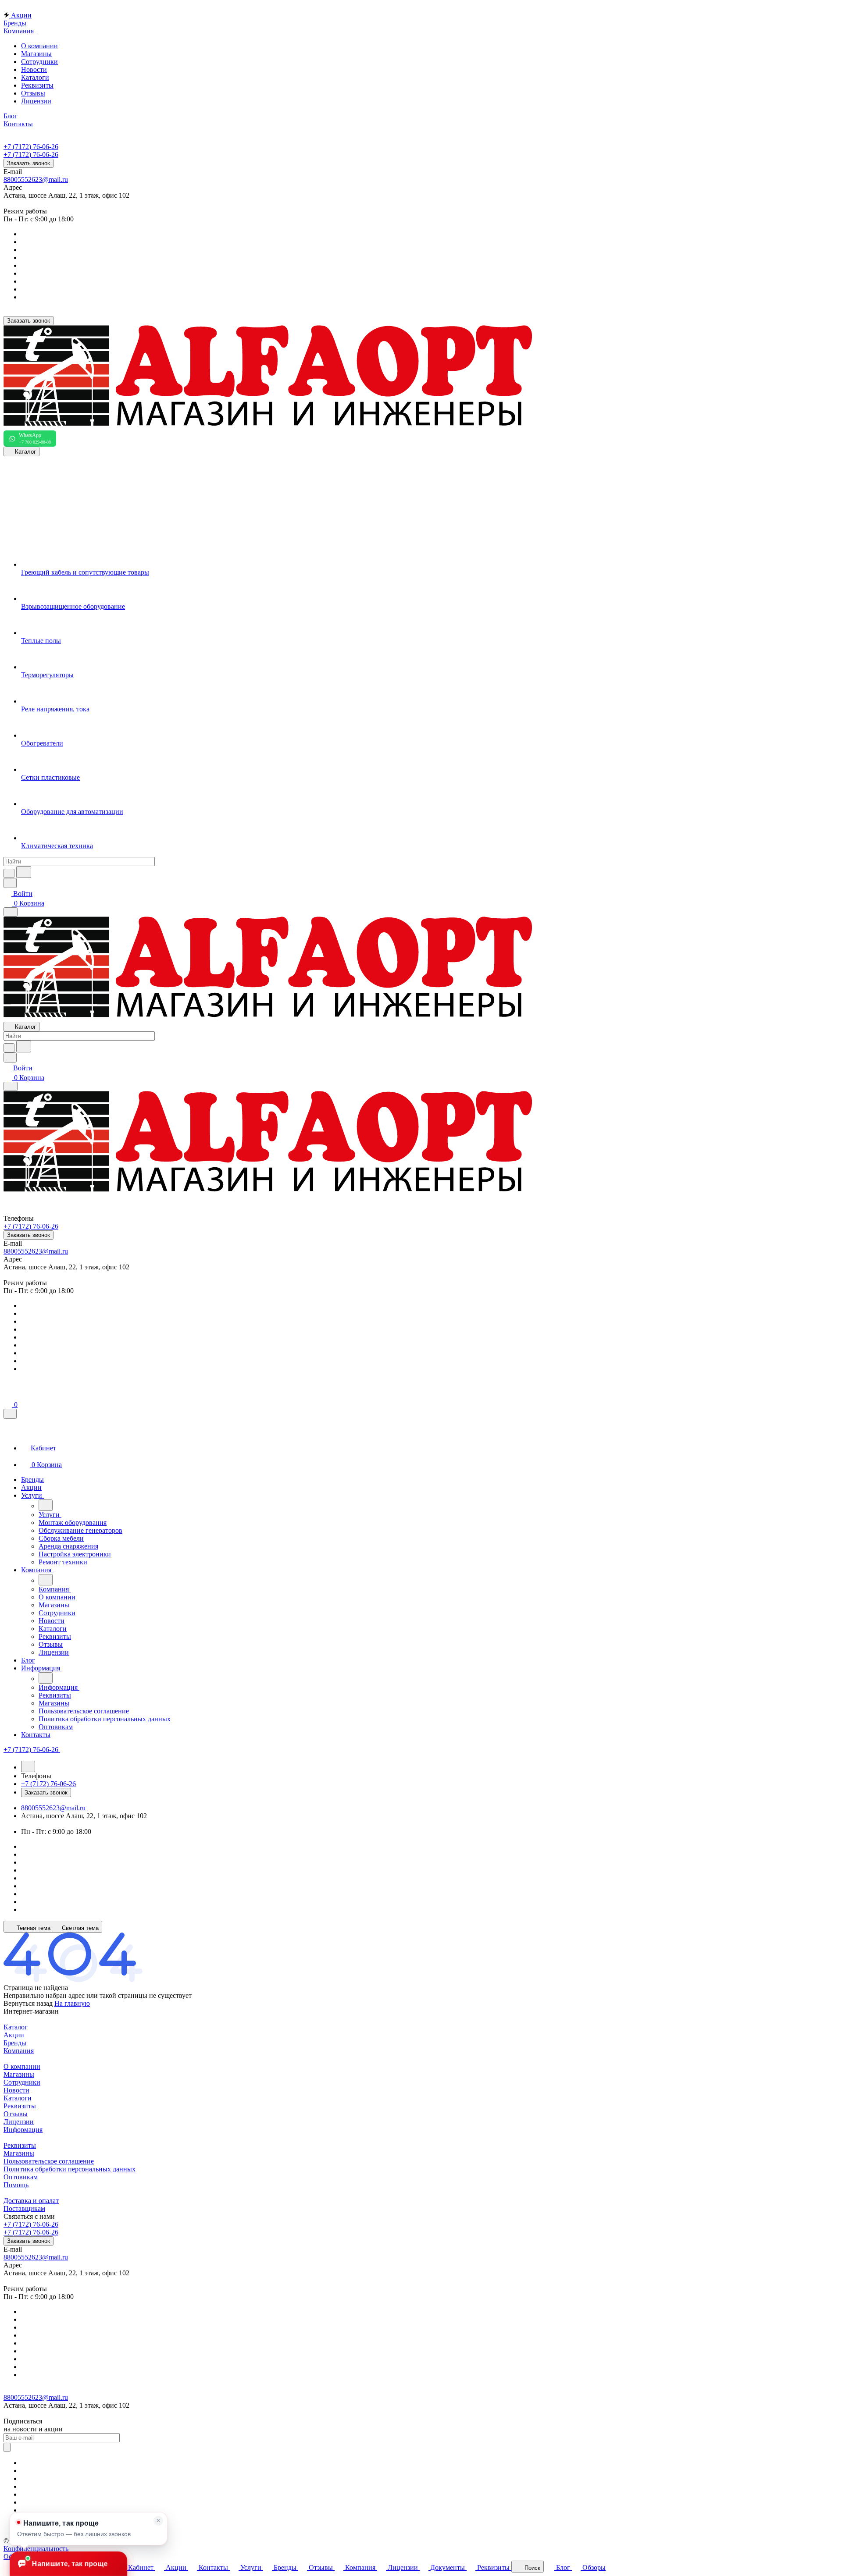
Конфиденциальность (36, 2549)
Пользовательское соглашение (49, 2161)
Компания (19, 2051)
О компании (39, 46)
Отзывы (33, 93)
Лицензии (36, 101)
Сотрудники (39, 62)
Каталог (16, 2027)
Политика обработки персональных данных (70, 2169)
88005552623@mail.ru (36, 179)
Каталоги (35, 77)
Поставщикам (24, 2208)
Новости (34, 69)
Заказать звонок (29, 163)
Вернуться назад (28, 2003)
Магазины (36, 54)
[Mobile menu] (11, 1086)
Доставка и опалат (31, 2201)
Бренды (15, 2043)
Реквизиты (37, 85)
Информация (23, 2130)
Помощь (16, 2185)
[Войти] (7, 1395)
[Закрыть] (10, 1414)
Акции (14, 2035)
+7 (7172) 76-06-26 (31, 147)
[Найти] (24, 872)
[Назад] (46, 1505)
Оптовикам (21, 2177)
